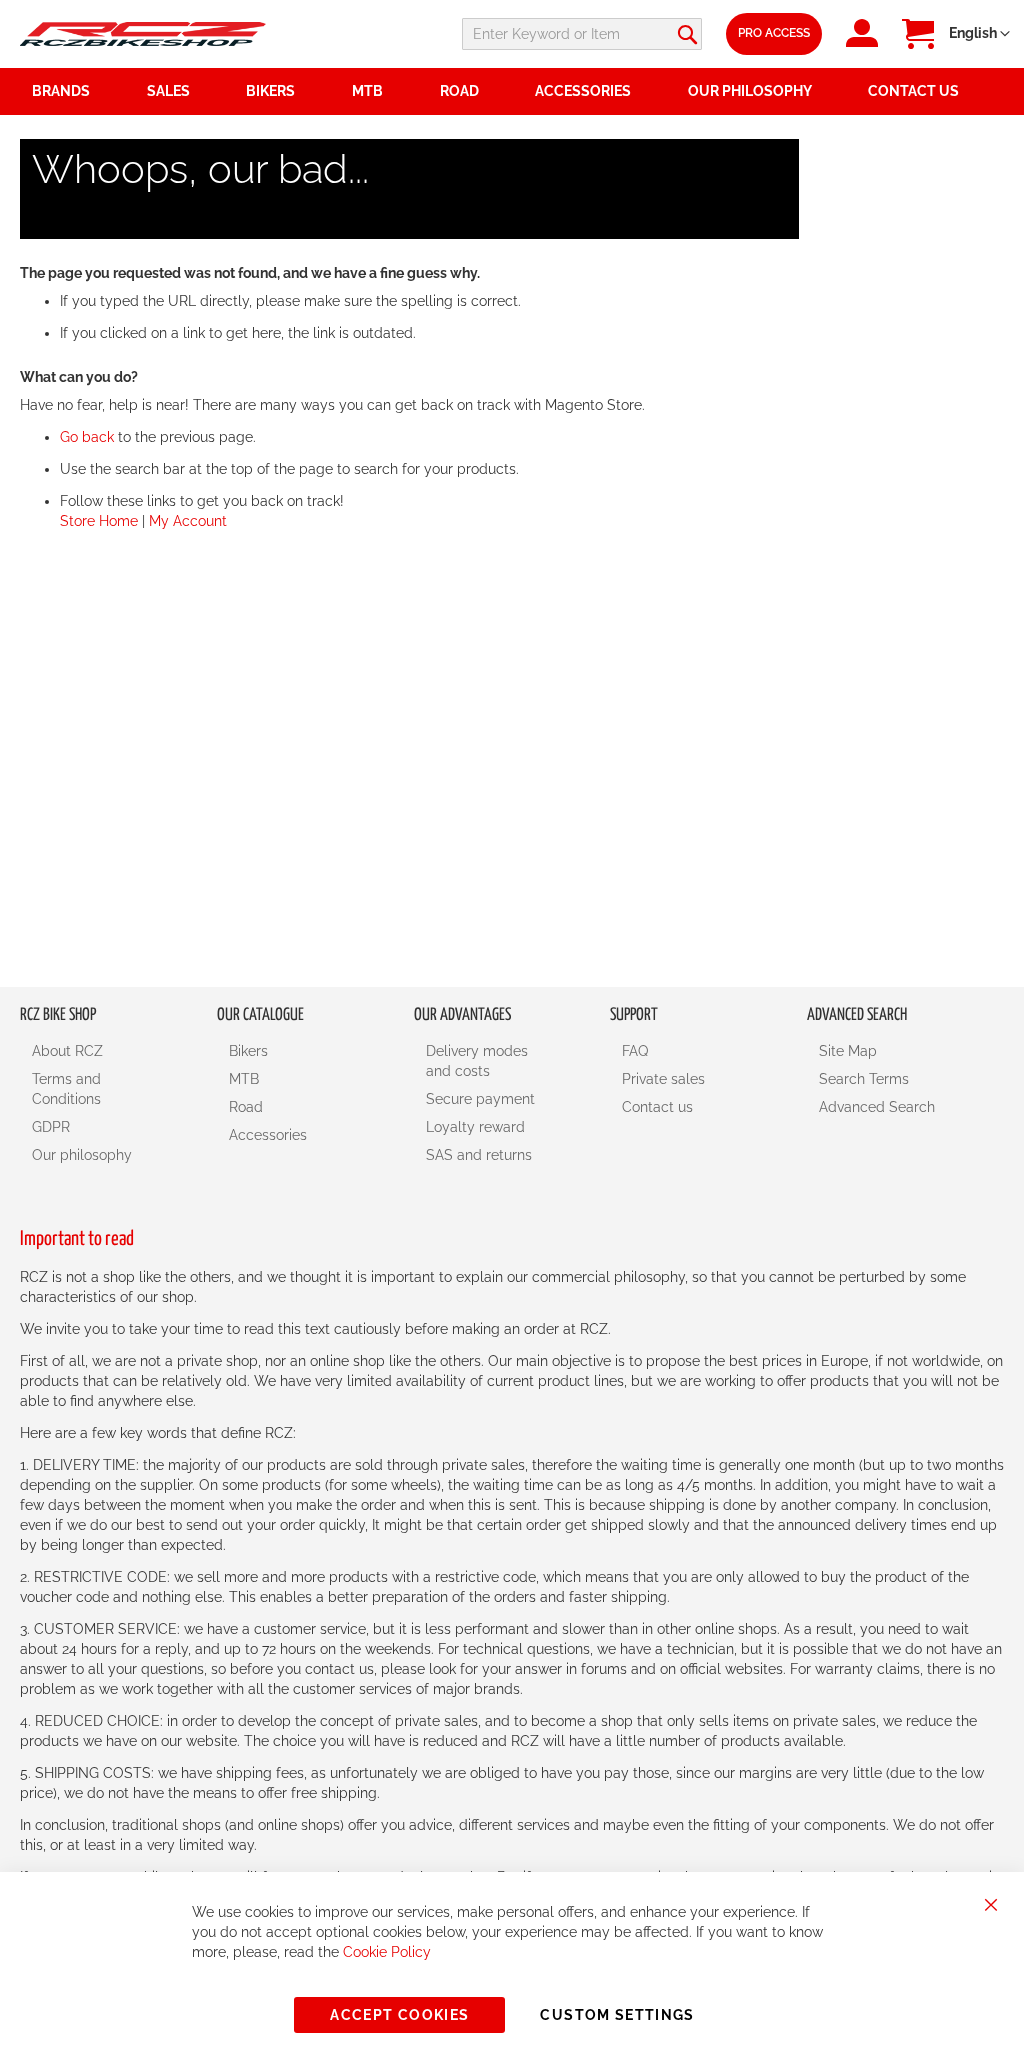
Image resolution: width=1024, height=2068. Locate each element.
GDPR (51, 1127)
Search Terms (864, 1079)
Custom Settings (617, 2015)
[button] (979, 34)
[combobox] (582, 34)
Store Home (99, 521)
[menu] (512, 91)
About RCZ (67, 1051)
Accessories (268, 1135)
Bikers (248, 1051)
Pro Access (774, 33)
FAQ (635, 1051)
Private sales (663, 1079)
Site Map (848, 1051)
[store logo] (143, 34)
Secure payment (480, 1099)
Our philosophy (82, 1155)
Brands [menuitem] (61, 91)
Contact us (657, 1107)
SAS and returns (479, 1155)
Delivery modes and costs (477, 1061)
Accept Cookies (399, 2015)
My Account (188, 521)
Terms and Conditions (66, 1089)
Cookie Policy (387, 1952)
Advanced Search (877, 1107)
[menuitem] (185, 91)
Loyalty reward (475, 1127)
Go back (87, 437)
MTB (244, 1079)
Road (246, 1107)
